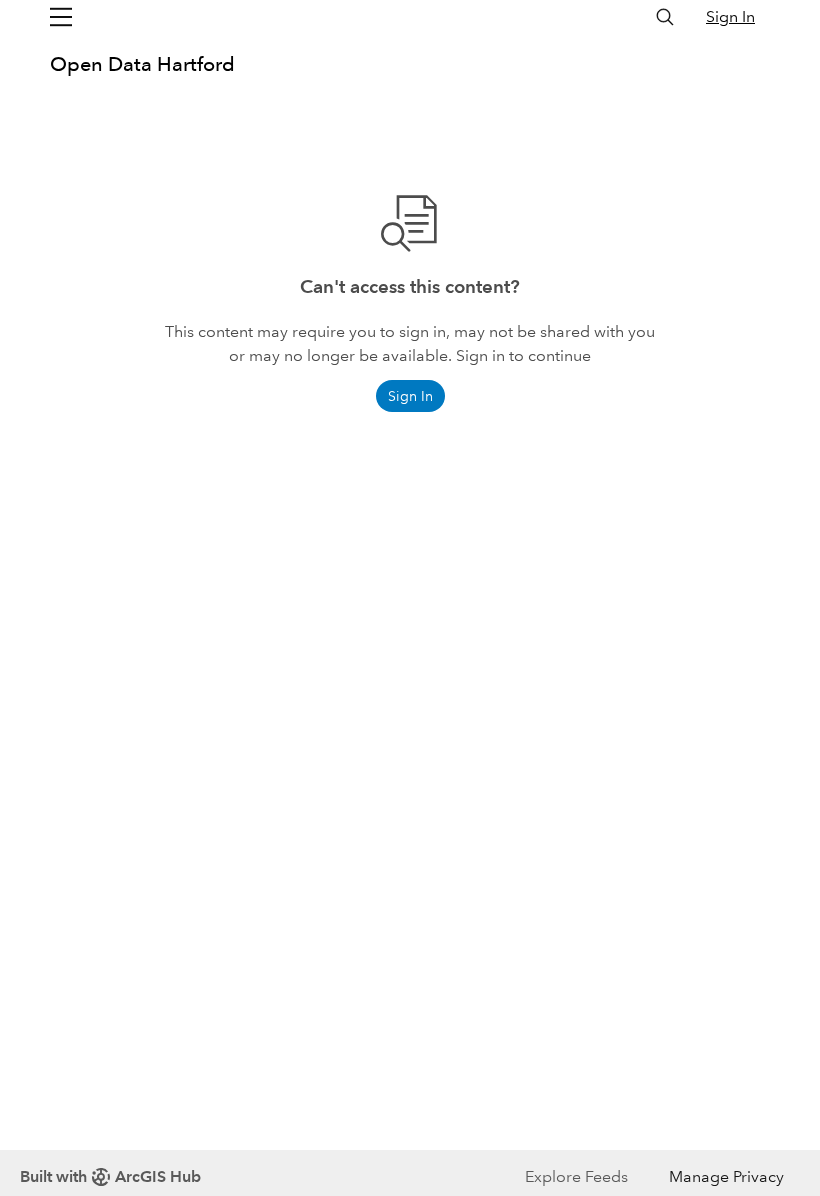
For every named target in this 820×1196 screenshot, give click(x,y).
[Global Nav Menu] (61, 17)
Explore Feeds (576, 1176)
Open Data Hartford (142, 64)
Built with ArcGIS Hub (110, 1176)
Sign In (730, 16)
